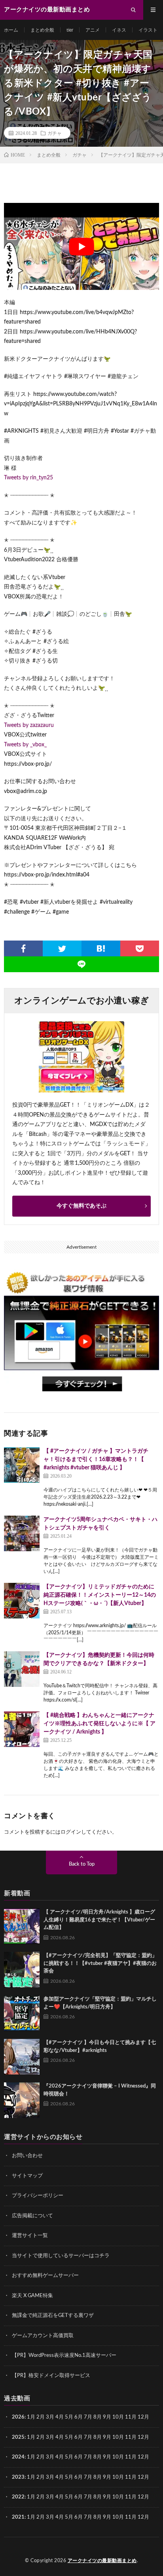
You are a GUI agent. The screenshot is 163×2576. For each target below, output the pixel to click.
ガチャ (55, 133)
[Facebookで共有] (23, 948)
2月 (41, 2417)
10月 (118, 2437)
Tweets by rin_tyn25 (28, 478)
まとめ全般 (42, 30)
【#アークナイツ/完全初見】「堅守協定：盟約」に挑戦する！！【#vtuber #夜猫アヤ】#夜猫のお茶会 (100, 1963)
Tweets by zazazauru (29, 725)
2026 (18, 2417)
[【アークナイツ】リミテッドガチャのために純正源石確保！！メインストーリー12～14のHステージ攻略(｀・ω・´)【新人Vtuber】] (22, 1601)
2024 (18, 2457)
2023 (18, 2477)
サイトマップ (27, 2176)
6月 (79, 2417)
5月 (69, 2417)
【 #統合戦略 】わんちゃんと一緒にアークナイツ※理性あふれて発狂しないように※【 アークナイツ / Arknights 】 (100, 1724)
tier (70, 30)
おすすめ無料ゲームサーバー (45, 2276)
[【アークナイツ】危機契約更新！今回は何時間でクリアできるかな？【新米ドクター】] (22, 1669)
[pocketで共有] (140, 948)
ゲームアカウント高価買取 (43, 2336)
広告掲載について (32, 2216)
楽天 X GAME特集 (32, 2296)
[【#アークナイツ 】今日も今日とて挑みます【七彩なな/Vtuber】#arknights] (22, 2057)
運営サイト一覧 (30, 2236)
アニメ (93, 30)
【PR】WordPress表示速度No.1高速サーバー (64, 2355)
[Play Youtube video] (81, 246)
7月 (88, 2417)
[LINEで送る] (81, 964)
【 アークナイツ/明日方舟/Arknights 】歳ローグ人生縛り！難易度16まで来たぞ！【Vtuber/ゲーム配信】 (99, 1920)
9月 (107, 2437)
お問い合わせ (27, 2156)
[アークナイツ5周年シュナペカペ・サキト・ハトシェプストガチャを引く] (22, 1533)
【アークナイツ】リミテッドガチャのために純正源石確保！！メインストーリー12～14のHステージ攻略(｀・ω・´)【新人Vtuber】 (100, 1595)
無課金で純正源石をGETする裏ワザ (53, 2316)
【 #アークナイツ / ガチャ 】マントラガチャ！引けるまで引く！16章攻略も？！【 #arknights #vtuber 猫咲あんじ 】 (96, 1459)
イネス (119, 30)
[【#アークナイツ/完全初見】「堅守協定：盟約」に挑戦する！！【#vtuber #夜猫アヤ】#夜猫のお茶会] (22, 1970)
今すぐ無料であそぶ (81, 1206)
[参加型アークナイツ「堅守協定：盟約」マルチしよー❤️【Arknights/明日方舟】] (22, 2013)
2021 (18, 2517)
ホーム (11, 30)
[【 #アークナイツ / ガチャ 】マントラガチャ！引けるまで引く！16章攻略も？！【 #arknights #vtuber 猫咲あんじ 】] (22, 1465)
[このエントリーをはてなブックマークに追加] (101, 948)
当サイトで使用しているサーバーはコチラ (61, 2256)
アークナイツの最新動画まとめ (102, 2561)
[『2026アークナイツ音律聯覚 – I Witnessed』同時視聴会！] (22, 2100)
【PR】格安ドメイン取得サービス (51, 2376)
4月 (60, 2417)
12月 (143, 2437)
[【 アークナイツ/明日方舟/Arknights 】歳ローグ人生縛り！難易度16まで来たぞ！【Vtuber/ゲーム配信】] (22, 1926)
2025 (18, 2437)
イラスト (148, 30)
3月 (50, 2417)
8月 (98, 2417)
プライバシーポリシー (38, 2196)
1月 (31, 2417)
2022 (18, 2497)
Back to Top (82, 1864)
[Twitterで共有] (62, 948)
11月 (131, 2437)
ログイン (71, 1832)
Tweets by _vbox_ (25, 745)
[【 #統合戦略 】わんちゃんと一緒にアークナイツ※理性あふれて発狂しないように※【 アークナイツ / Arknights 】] (22, 1729)
